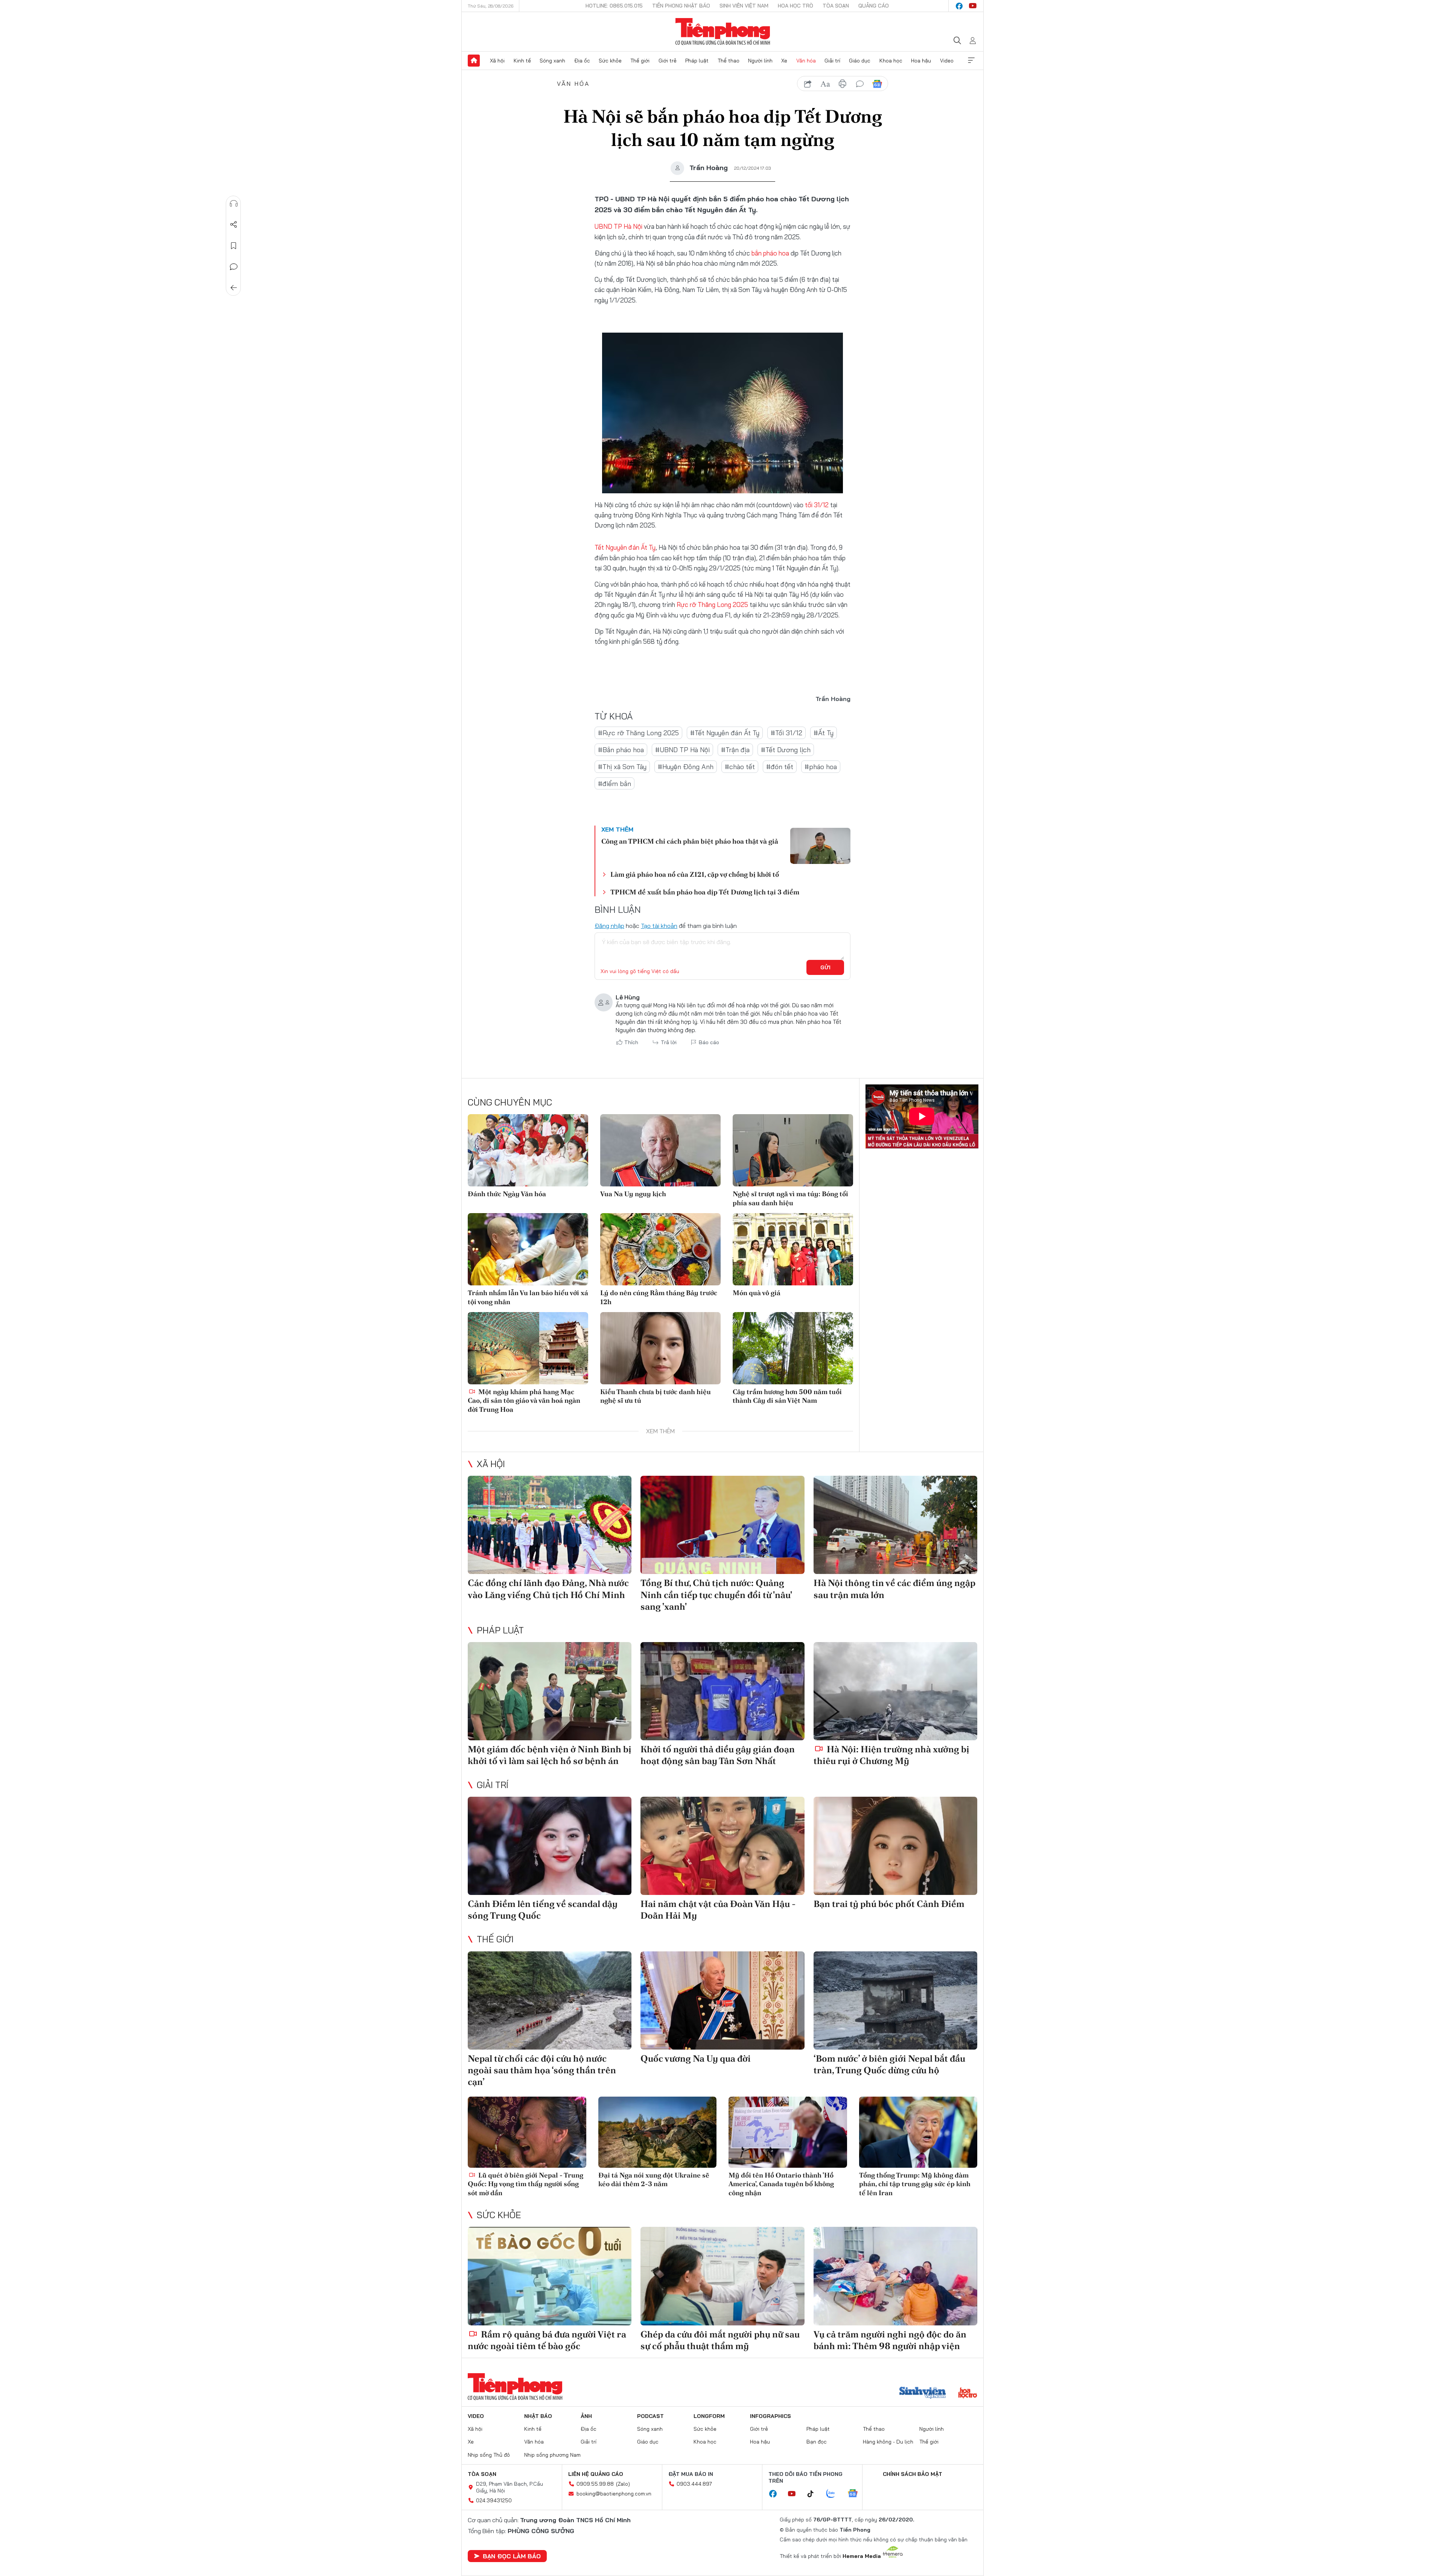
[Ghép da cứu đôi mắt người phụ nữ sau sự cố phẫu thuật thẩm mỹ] (722, 2276)
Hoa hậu (921, 61)
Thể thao (729, 61)
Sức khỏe (610, 61)
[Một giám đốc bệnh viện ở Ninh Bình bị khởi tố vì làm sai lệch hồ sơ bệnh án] (550, 1691)
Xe (784, 61)
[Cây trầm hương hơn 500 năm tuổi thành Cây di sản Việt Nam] (793, 1348)
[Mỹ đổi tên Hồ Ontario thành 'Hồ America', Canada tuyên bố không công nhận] (788, 2132)
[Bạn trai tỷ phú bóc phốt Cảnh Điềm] (895, 1846)
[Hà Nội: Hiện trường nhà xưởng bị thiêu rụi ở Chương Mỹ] (895, 1691)
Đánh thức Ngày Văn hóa (507, 1194)
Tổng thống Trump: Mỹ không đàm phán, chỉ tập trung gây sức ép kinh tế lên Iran (915, 2184)
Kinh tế (522, 61)
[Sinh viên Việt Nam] (923, 2394)
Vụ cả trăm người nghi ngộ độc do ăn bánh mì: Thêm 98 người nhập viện (890, 2340)
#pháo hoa (821, 767)
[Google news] (856, 2494)
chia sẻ (808, 84)
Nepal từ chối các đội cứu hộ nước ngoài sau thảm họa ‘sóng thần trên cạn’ (542, 2070)
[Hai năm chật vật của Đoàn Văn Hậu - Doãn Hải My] (722, 1846)
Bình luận (234, 267)
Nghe (234, 204)
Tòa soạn (836, 6)
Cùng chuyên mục (510, 1102)
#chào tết (740, 767)
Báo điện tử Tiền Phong (723, 32)
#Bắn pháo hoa (621, 750)
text (825, 84)
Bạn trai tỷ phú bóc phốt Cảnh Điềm (889, 1904)
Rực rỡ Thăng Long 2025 (712, 604)
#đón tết (780, 767)
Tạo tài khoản (659, 926)
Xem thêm (971, 61)
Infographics (770, 2416)
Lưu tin (234, 246)
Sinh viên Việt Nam (744, 6)
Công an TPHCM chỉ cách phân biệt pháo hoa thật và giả (690, 841)
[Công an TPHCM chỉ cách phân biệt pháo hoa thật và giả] (820, 846)
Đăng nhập (609, 926)
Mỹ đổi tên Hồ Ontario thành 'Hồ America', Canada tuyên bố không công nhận (781, 2184)
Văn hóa (806, 61)
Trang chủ (474, 61)
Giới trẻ (668, 61)
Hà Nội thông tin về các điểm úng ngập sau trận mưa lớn (894, 1589)
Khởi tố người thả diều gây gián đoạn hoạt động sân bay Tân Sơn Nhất (718, 1755)
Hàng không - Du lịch (888, 2442)
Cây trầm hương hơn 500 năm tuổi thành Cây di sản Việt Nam (787, 1396)
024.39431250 (494, 2500)
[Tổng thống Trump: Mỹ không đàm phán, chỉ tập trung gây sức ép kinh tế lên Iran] (918, 2132)
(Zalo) (623, 2484)
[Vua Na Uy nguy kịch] (660, 1150)
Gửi (825, 967)
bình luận (860, 84)
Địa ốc (582, 61)
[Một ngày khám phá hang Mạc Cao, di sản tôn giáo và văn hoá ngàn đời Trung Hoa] (528, 1348)
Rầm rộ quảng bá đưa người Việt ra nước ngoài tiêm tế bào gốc (547, 2340)
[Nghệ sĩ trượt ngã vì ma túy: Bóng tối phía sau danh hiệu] (793, 1150)
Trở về (234, 288)
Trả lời (669, 1042)
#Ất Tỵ (824, 733)
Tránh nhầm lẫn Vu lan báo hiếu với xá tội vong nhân (528, 1297)
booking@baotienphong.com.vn (614, 2494)
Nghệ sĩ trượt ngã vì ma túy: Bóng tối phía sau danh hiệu (790, 1198)
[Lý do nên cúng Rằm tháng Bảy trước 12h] (660, 1249)
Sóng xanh (552, 61)
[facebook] (959, 6)
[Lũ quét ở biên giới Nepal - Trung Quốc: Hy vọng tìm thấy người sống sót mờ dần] (527, 2132)
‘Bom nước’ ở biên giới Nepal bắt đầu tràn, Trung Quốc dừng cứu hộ (889, 2064)
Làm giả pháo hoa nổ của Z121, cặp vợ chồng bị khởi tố (695, 874)
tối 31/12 (817, 505)
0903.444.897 (694, 2484)
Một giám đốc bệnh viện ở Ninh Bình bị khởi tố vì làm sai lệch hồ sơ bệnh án (550, 1755)
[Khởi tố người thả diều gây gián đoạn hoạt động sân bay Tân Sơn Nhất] (722, 1691)
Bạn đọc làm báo (512, 2556)
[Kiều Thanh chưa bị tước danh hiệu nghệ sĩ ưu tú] (660, 1348)
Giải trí (832, 61)
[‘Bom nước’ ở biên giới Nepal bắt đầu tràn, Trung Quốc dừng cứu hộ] (895, 2000)
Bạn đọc (817, 2442)
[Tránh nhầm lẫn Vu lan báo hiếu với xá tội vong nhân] (528, 1249)
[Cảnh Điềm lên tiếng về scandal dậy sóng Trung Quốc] (550, 1846)
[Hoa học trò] (968, 2394)
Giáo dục (860, 61)
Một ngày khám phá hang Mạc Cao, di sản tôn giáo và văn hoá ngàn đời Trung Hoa (524, 1401)
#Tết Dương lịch (786, 750)
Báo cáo (709, 1042)
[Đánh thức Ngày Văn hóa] (528, 1150)
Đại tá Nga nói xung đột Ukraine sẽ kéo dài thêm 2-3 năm (654, 2179)
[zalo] (835, 2494)
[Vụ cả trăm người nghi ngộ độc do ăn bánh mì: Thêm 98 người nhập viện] (895, 2276)
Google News (877, 84)
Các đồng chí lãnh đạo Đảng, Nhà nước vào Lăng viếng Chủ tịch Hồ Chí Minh (548, 1589)
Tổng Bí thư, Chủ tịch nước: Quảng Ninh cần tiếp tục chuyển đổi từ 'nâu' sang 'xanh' (716, 1594)
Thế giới (640, 61)
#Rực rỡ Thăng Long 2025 (638, 733)
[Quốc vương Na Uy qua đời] (722, 2000)
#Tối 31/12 (786, 733)
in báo (843, 84)
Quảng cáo (874, 6)
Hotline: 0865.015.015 (614, 6)
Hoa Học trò (796, 6)
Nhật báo (538, 2416)
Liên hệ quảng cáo (596, 2474)
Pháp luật (697, 61)
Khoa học (891, 61)
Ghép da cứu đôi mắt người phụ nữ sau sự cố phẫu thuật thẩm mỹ (720, 2340)
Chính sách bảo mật (913, 2474)
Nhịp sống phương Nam (552, 2455)
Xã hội (497, 61)
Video (947, 61)
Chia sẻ (234, 225)
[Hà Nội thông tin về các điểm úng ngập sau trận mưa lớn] (895, 1525)
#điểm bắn (615, 784)
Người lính (760, 61)
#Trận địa (735, 750)
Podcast (650, 2416)
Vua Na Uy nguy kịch (633, 1194)
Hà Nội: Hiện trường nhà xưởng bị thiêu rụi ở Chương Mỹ (891, 1755)
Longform (709, 2416)
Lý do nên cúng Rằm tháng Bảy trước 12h (659, 1297)
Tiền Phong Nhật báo (681, 6)
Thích (631, 1042)
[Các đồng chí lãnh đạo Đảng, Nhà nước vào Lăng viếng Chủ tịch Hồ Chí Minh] (550, 1525)
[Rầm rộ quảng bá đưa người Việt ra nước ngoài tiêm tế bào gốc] (550, 2276)
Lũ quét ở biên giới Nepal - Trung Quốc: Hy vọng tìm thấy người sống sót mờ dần (526, 2184)
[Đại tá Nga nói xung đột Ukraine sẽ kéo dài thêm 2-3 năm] (658, 2132)
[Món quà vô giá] (793, 1249)
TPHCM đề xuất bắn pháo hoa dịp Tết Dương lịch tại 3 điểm (705, 892)
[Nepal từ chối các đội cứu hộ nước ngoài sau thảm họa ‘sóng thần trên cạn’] (550, 2000)
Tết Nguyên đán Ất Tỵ (625, 547)
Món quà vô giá (757, 1293)
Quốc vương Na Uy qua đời (696, 2058)
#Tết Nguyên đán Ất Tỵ (725, 733)
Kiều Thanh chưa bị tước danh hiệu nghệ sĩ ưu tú (656, 1396)
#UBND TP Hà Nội (682, 750)
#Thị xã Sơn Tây (622, 767)
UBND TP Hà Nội (618, 226)
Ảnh (586, 2416)
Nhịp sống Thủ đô (489, 2455)
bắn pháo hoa (770, 253)
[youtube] (973, 6)
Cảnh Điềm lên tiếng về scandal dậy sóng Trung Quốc (543, 1910)
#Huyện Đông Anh (686, 767)
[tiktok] (814, 2494)
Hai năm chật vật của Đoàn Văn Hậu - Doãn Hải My (718, 1910)
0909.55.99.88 (595, 2484)
